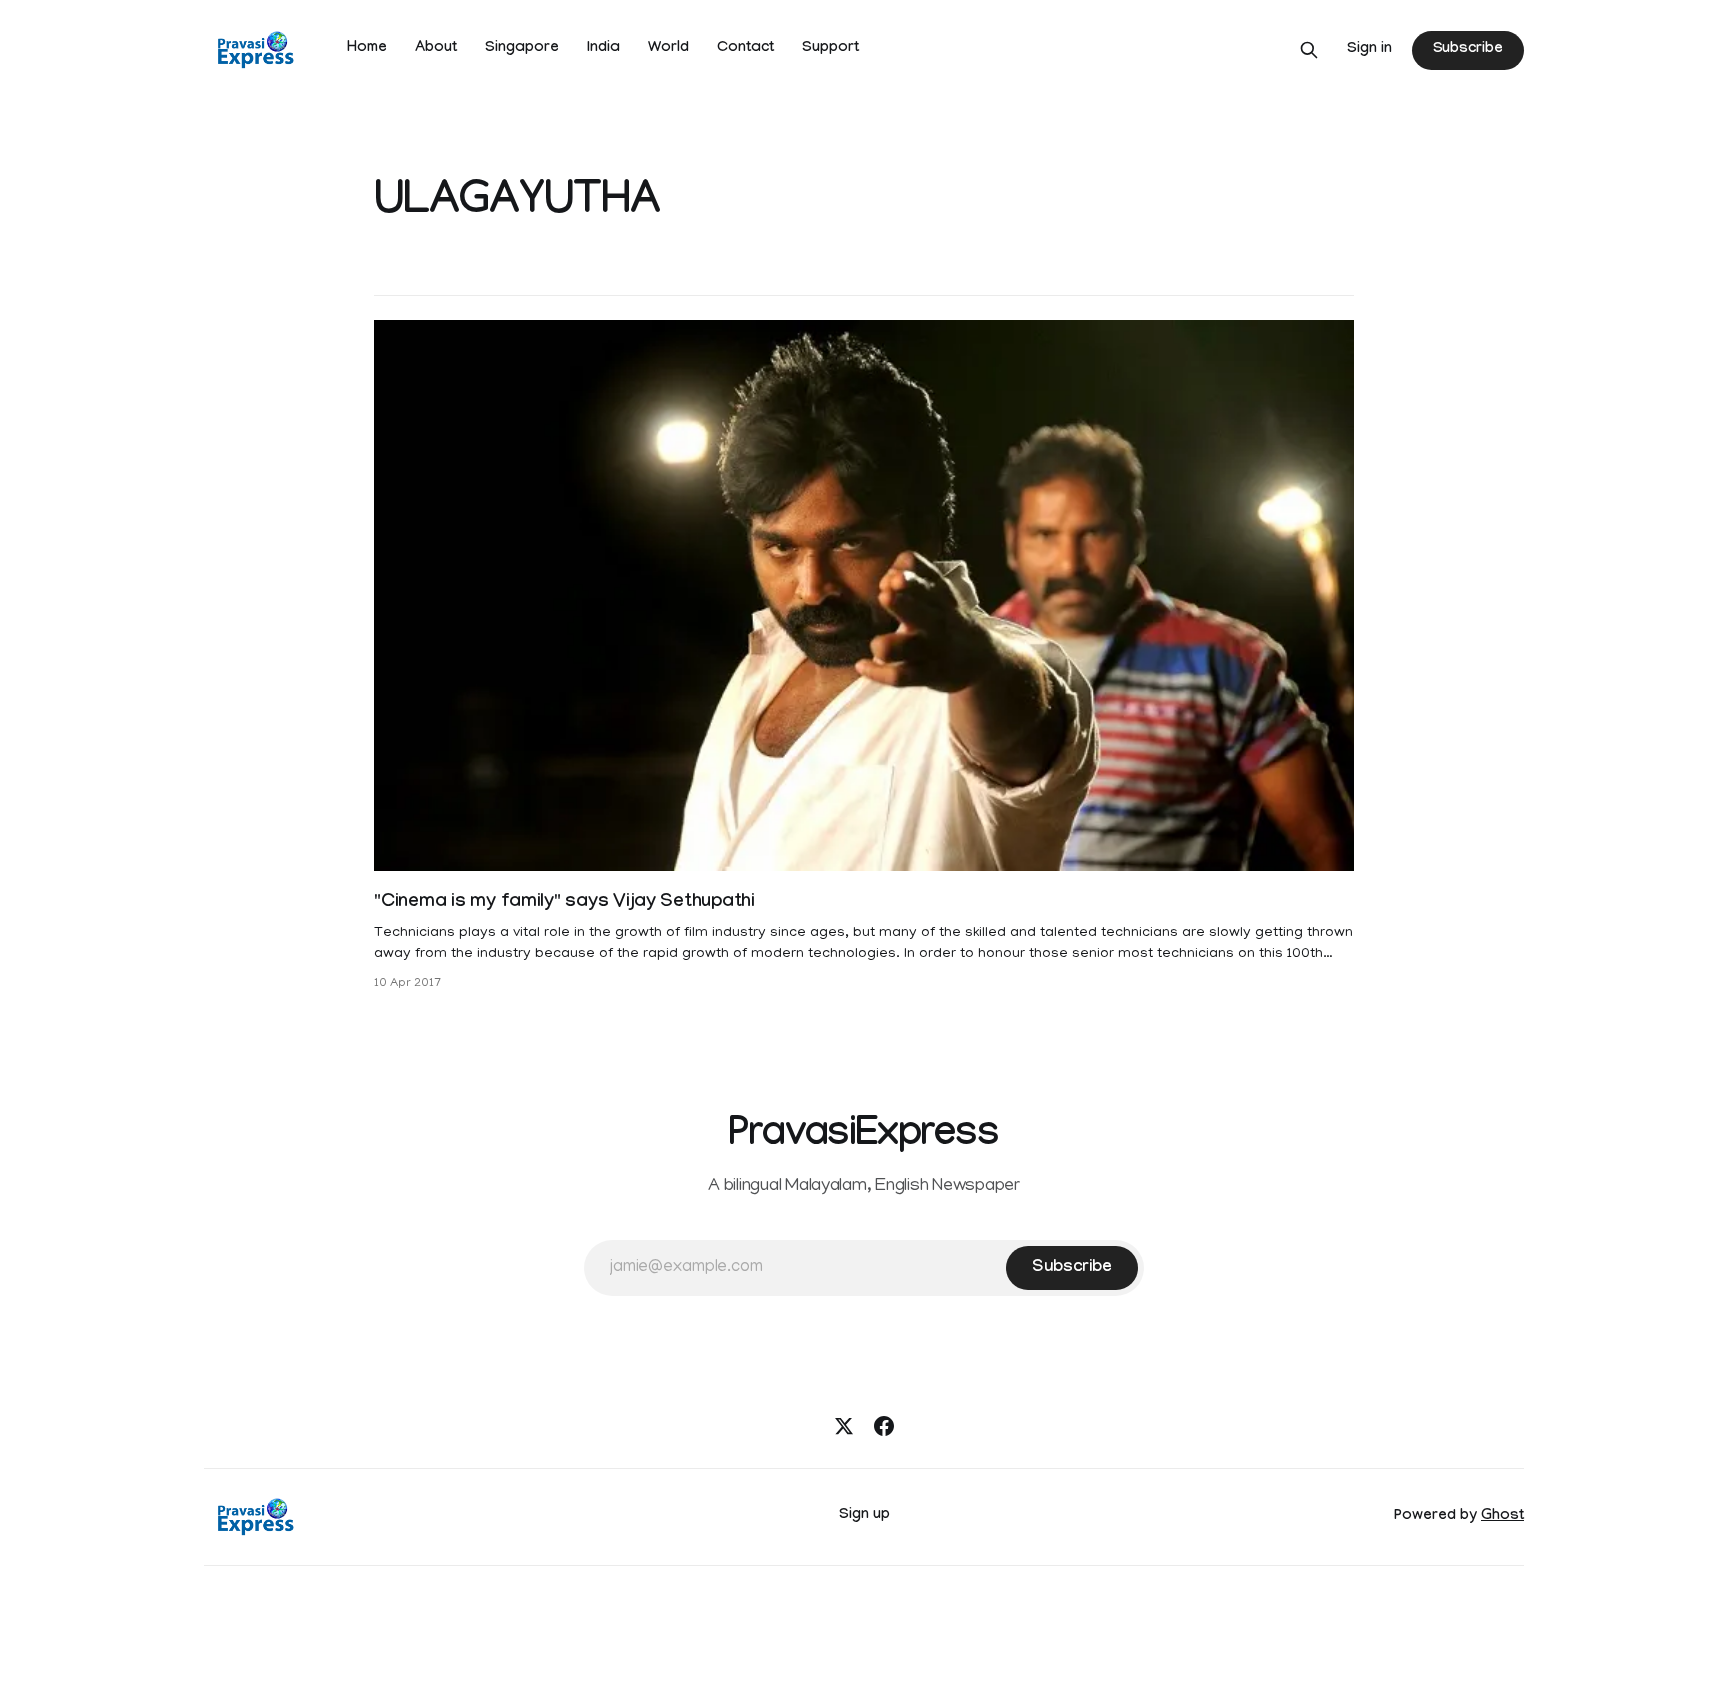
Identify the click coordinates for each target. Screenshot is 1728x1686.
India (603, 49)
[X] (844, 1426)
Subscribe (1468, 50)
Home (367, 49)
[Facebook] (884, 1426)
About (436, 49)
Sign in (1369, 50)
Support (830, 49)
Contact (745, 49)
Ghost (1502, 1517)
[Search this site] (1309, 50)
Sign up (864, 1516)
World (668, 49)
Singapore (522, 49)
